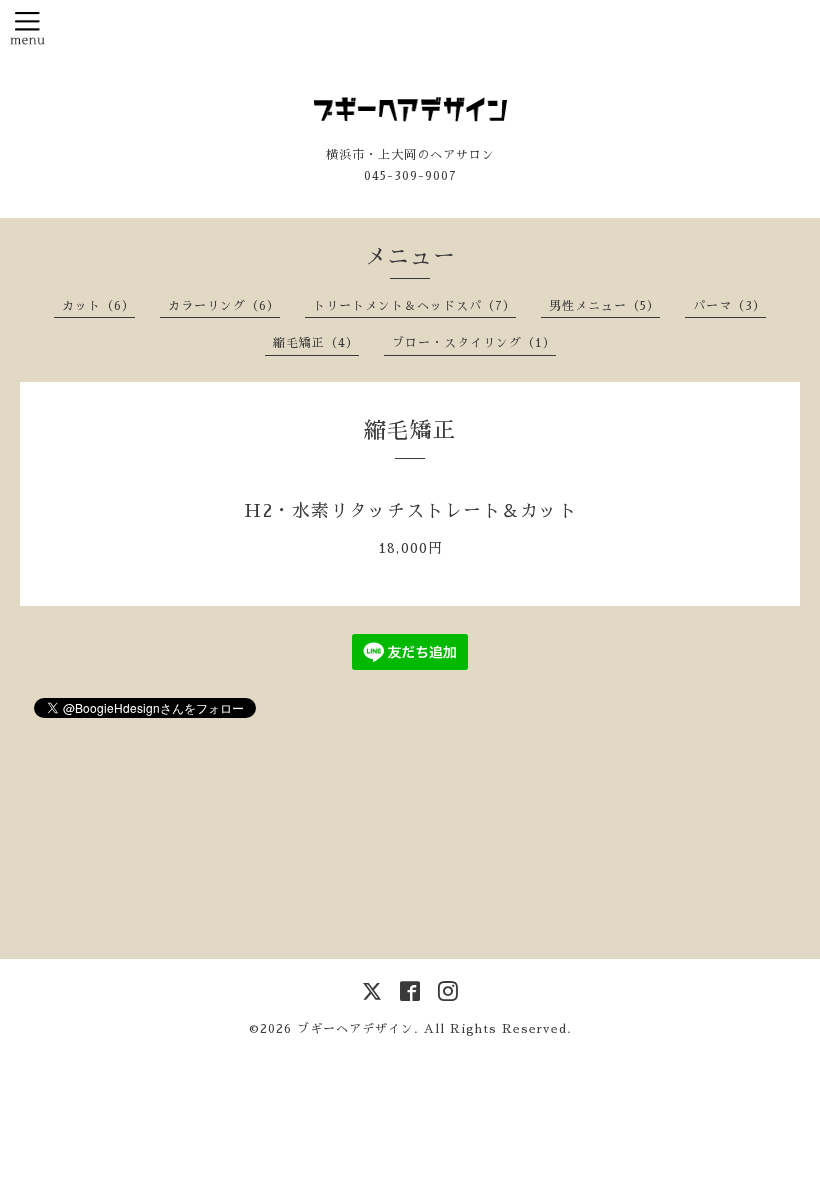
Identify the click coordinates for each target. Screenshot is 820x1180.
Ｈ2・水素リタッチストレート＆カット (410, 511)
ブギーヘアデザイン (355, 1029)
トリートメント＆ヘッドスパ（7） (414, 306)
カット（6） (98, 306)
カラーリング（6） (224, 306)
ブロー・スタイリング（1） (474, 343)
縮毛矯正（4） (316, 343)
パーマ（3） (729, 306)
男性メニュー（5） (604, 306)
